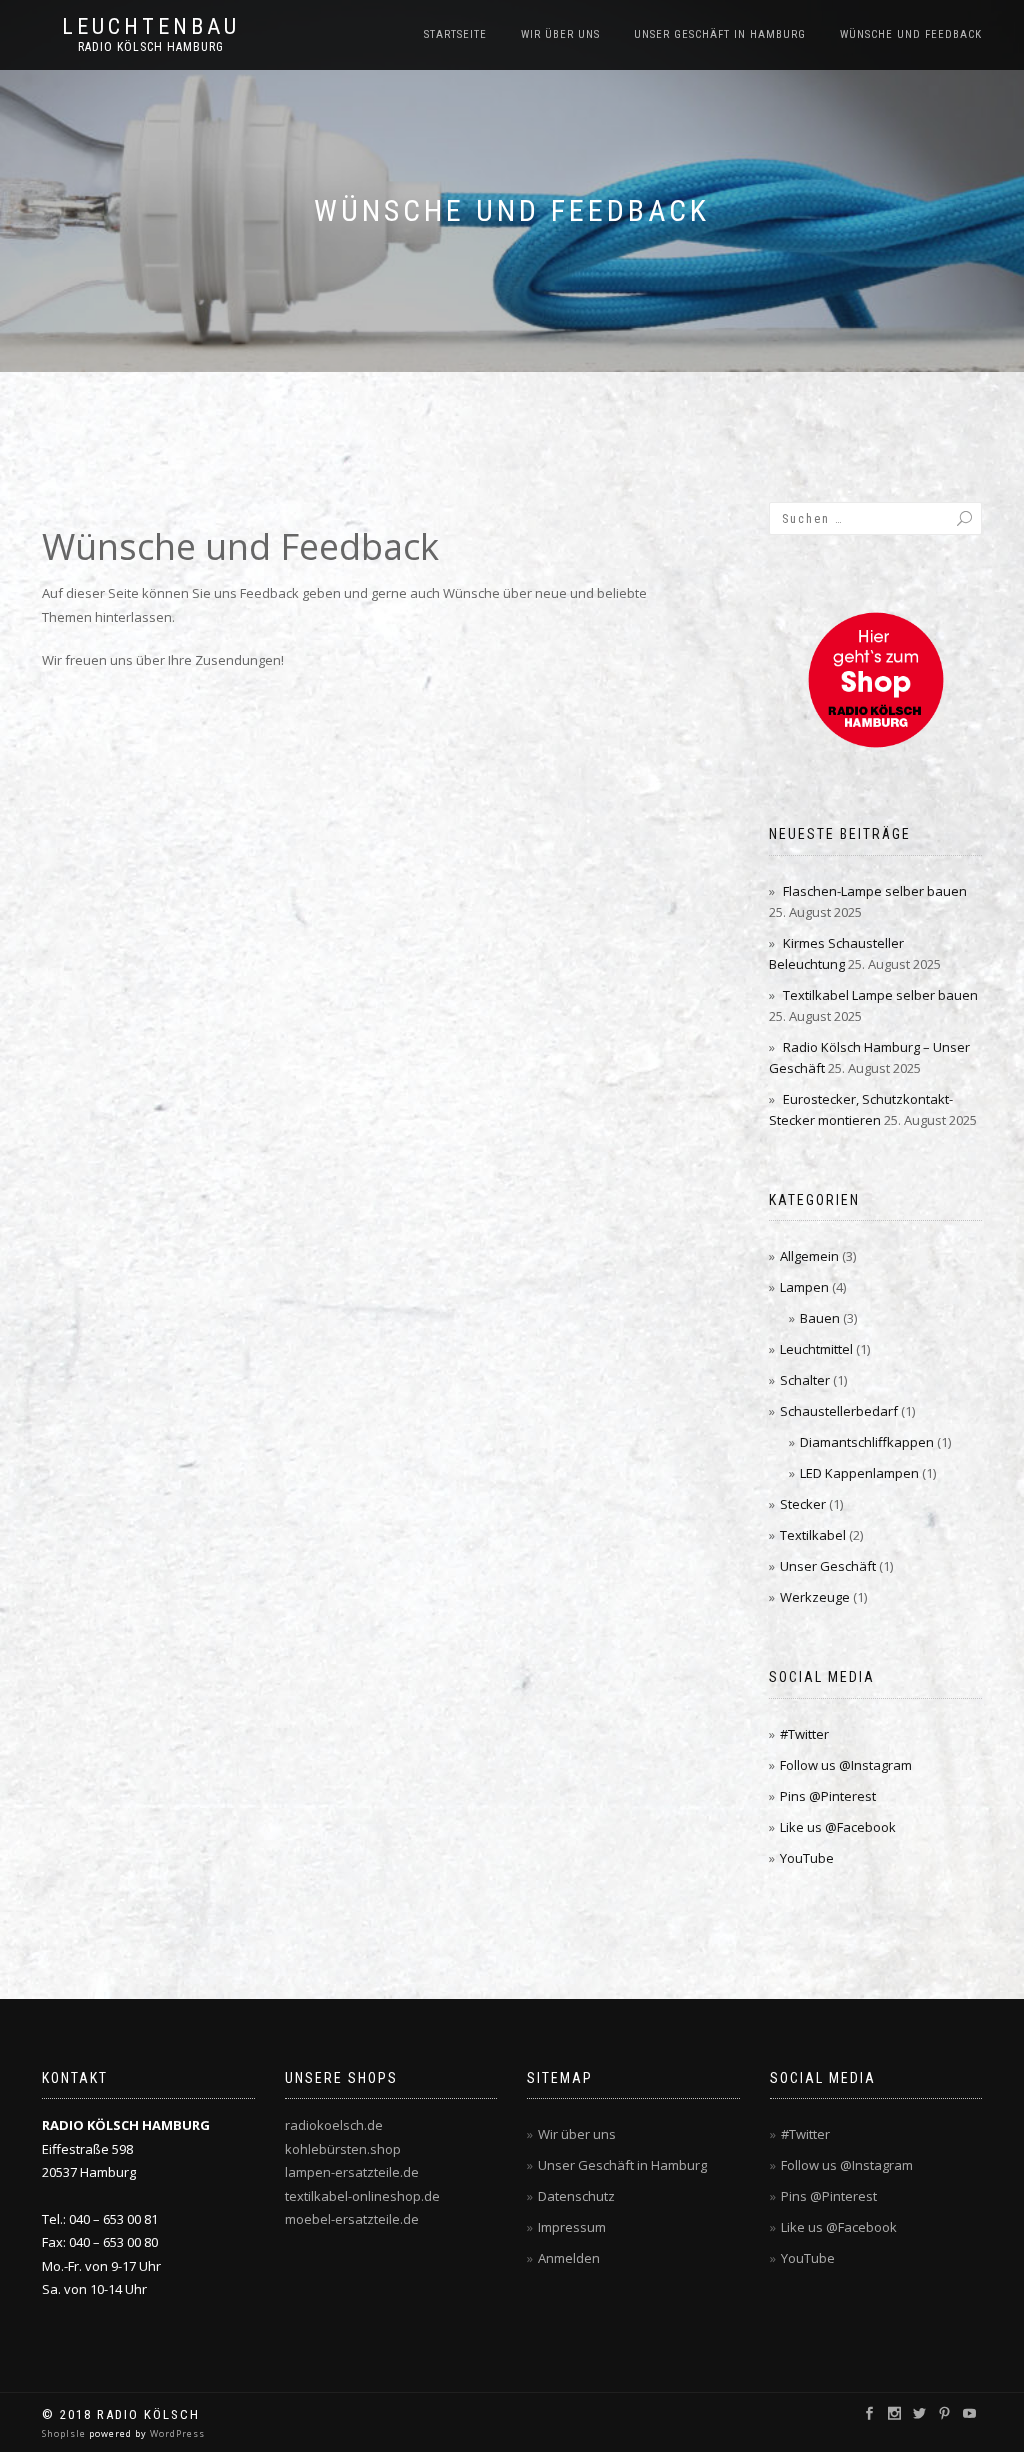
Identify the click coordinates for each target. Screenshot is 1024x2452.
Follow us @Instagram (846, 1765)
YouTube (807, 1858)
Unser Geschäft (828, 1566)
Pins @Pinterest (828, 1796)
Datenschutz (576, 2196)
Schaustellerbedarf (839, 1411)
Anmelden (569, 2258)
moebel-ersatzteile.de (352, 2219)
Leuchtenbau (151, 27)
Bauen (820, 1318)
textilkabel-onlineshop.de (362, 2196)
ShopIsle (65, 2433)
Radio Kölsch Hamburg (151, 47)
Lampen (804, 1287)
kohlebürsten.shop (343, 2149)
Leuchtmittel (816, 1349)
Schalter (805, 1380)
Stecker (803, 1504)
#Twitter (804, 1734)
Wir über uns (560, 34)
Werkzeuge (815, 1597)
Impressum (572, 2227)
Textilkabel (813, 1535)
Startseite (455, 34)
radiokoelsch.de (334, 2125)
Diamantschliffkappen (867, 1442)
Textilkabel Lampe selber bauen (880, 995)
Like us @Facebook (838, 1827)
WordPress (176, 2433)
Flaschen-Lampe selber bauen (875, 891)
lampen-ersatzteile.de (352, 2172)
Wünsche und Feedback (911, 34)
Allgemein (809, 1256)
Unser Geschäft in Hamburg (720, 34)
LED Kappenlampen (859, 1473)
